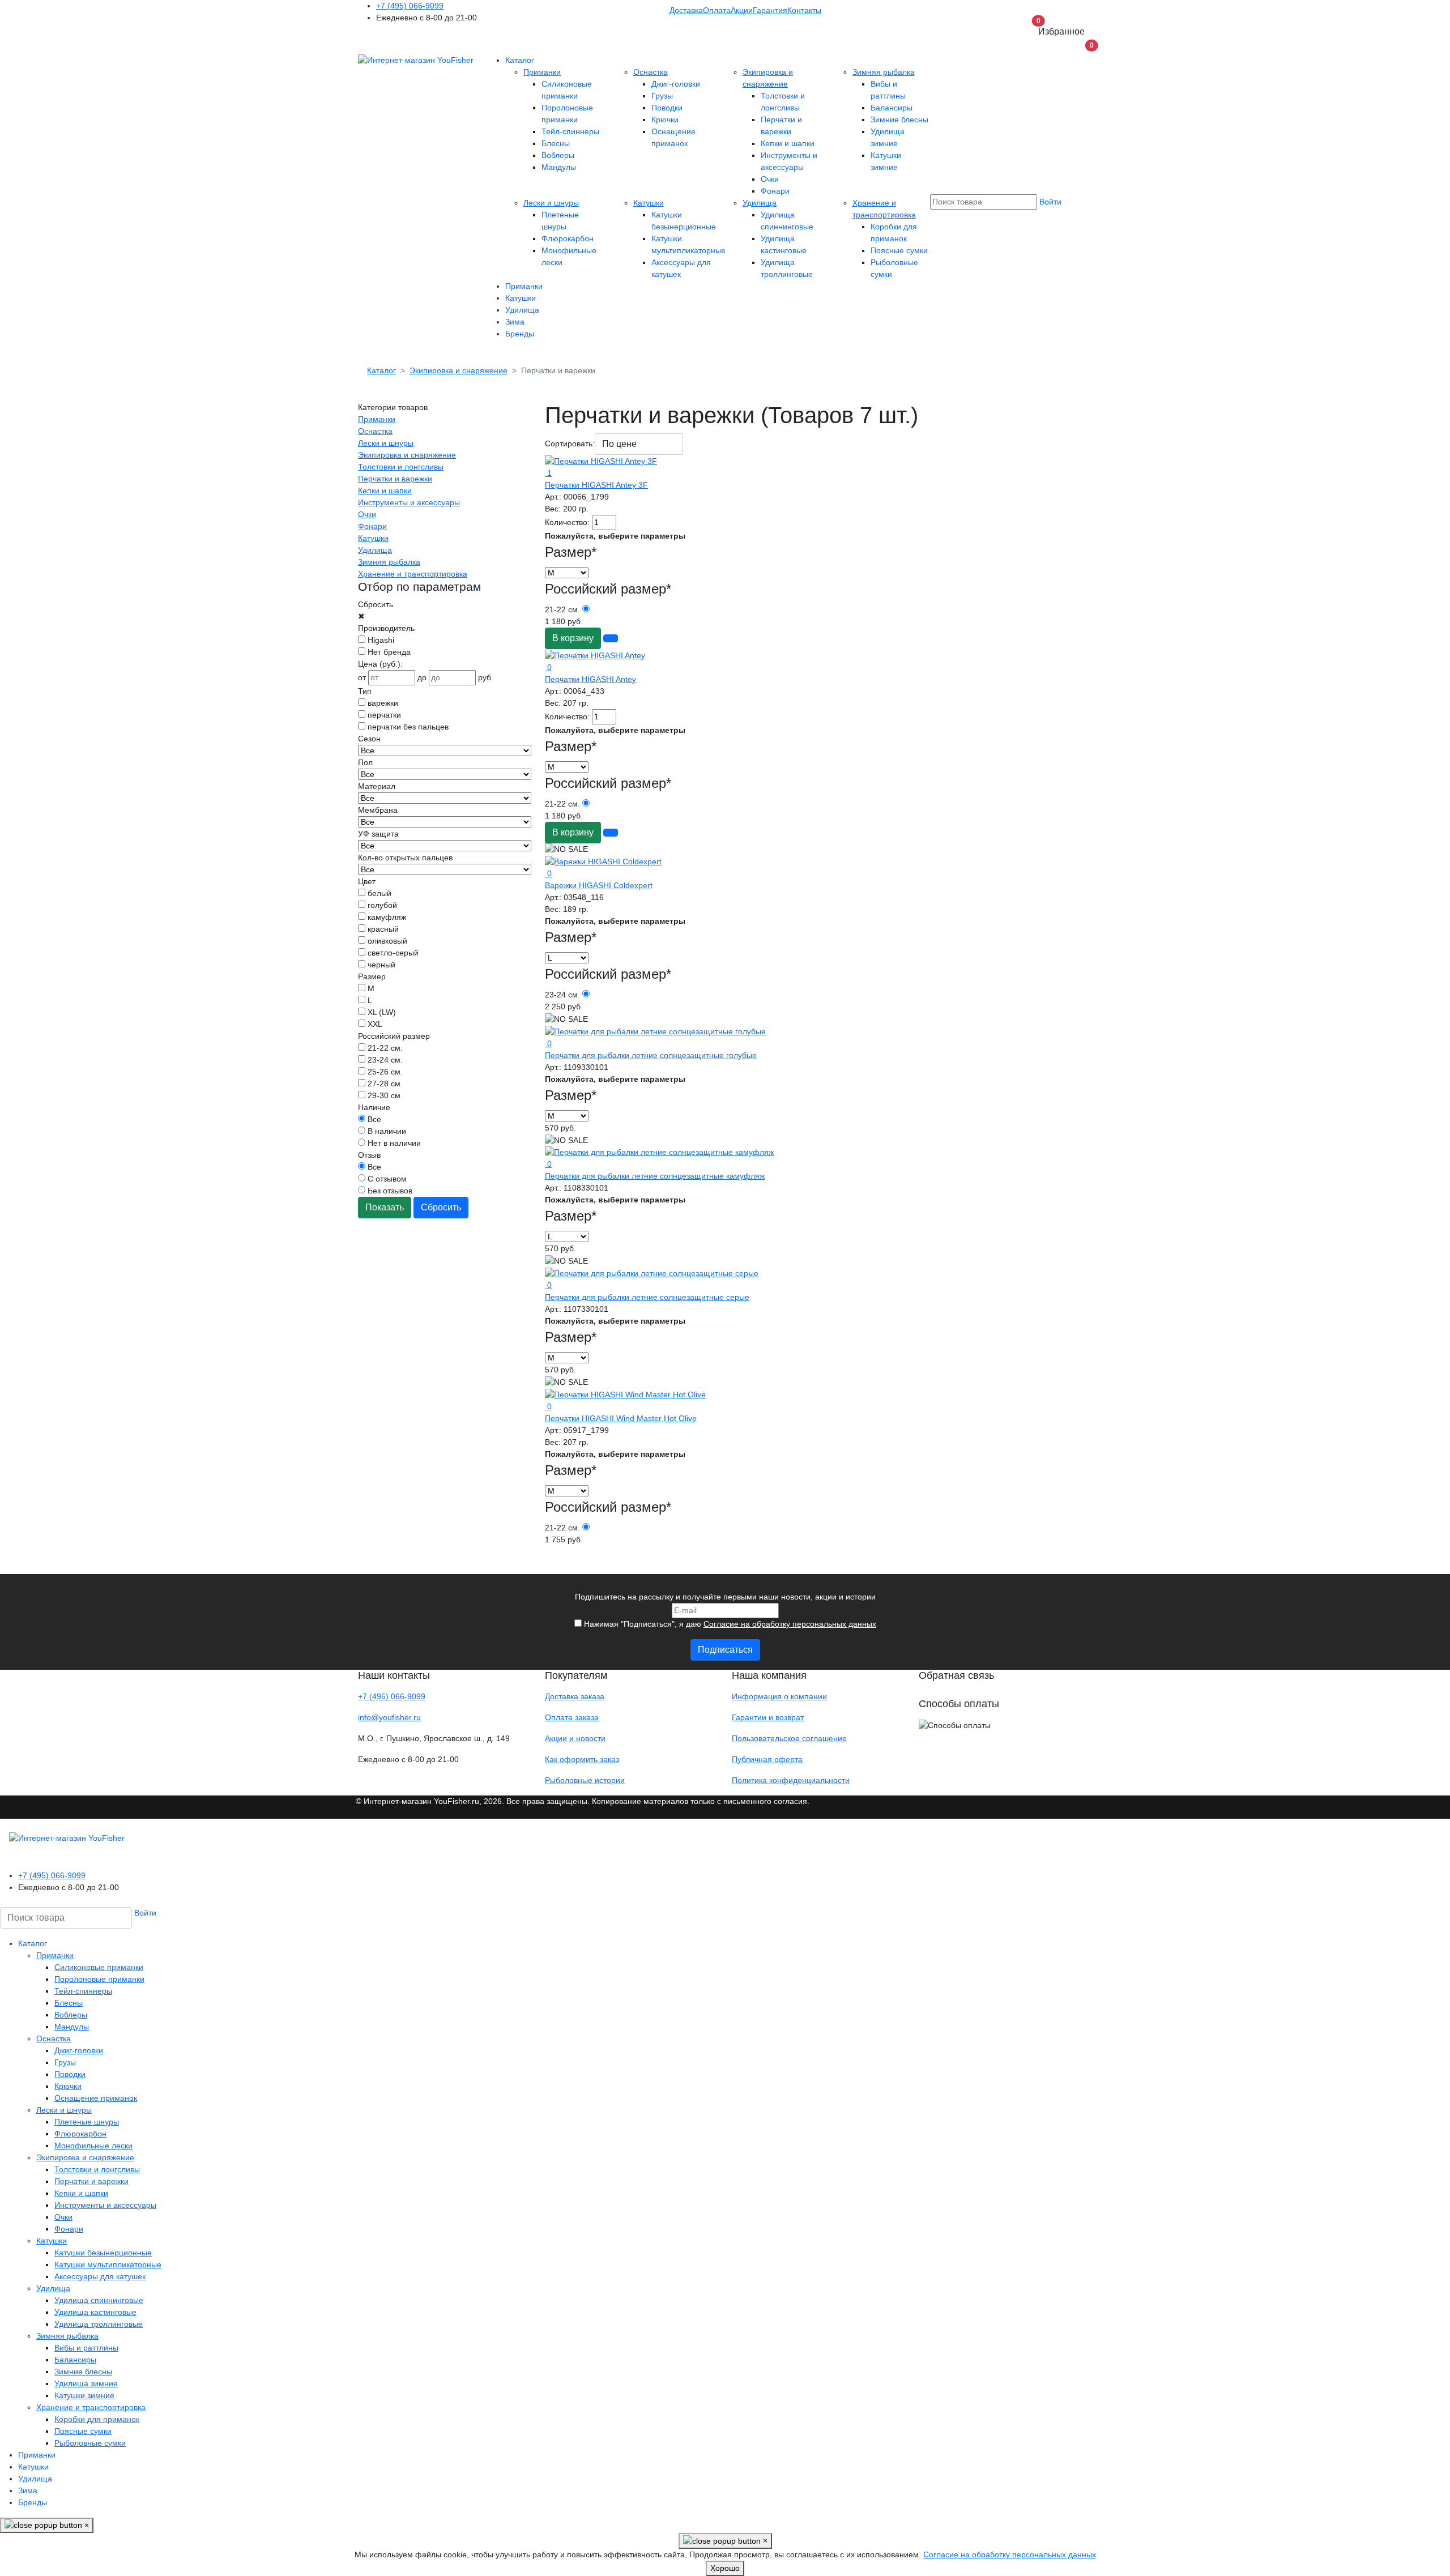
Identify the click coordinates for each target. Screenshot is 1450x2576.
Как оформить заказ (582, 1759)
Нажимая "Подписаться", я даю (729, 1624)
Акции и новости (575, 1738)
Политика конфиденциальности (791, 1780)
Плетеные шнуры (87, 2122)
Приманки (542, 72)
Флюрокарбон (568, 238)
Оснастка (651, 72)
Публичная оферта (767, 1759)
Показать (385, 1207)
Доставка (686, 10)
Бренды (520, 334)
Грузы (662, 96)
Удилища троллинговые (99, 2324)
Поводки (667, 108)
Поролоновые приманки (99, 1979)
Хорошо (725, 2568)
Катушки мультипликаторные (108, 2264)
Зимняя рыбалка (884, 72)
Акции (742, 10)
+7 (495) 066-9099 (410, 6)
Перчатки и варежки (395, 479)
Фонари (775, 191)
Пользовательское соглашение (789, 1738)
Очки (770, 179)
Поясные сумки (899, 250)
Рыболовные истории (585, 1780)
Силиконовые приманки (99, 1967)
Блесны (556, 143)
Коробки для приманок (97, 2419)
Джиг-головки (676, 84)
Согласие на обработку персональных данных (790, 1624)
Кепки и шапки (788, 143)
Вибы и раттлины (86, 2348)
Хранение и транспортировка (413, 574)
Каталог (520, 60)
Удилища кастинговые (95, 2312)
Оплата (717, 10)
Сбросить (441, 1207)
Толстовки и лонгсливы (401, 467)
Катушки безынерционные (103, 2253)
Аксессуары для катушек (100, 2276)
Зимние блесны (899, 120)
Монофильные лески (93, 2146)
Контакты (804, 10)
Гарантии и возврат (768, 1717)
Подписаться (725, 1650)
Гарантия (770, 10)
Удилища (760, 203)
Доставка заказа (575, 1696)
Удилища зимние (86, 2383)
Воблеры (558, 155)
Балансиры (892, 108)
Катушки (649, 203)
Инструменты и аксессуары (409, 502)
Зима (515, 322)
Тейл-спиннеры (570, 131)
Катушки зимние (84, 2395)
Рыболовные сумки (90, 2443)
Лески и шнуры (551, 203)
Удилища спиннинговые (99, 2300)
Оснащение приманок (96, 2098)
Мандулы (559, 167)
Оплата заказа (572, 1717)
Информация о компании (779, 1696)
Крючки (665, 120)
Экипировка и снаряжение (407, 455)
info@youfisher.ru (389, 1717)
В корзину (573, 638)
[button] (1085, 49)
